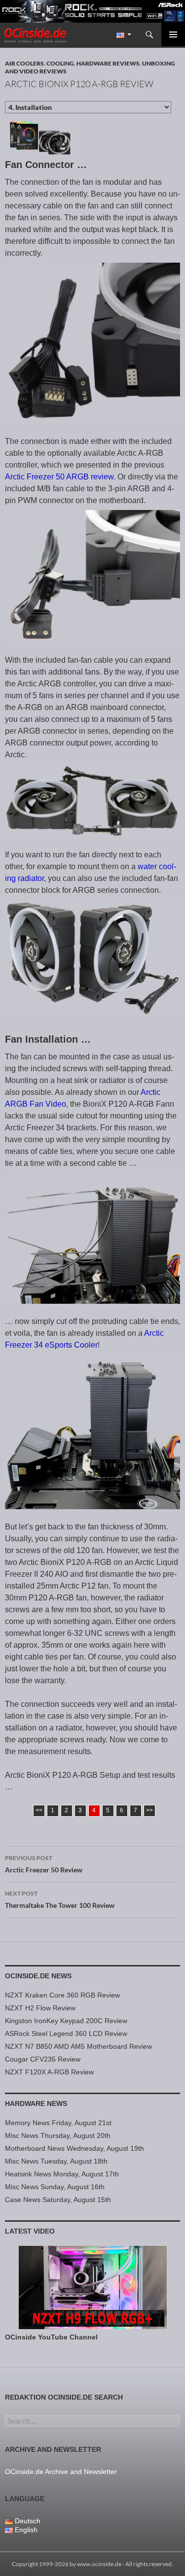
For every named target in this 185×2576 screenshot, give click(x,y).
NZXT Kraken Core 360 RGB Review (62, 1995)
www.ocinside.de (99, 2564)
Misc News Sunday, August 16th (55, 2187)
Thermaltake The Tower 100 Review (60, 1899)
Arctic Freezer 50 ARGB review (59, 477)
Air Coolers (24, 63)
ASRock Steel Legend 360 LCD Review (66, 2034)
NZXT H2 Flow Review (40, 2008)
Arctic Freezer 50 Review (44, 1864)
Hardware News (36, 2103)
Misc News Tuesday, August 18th (56, 2161)
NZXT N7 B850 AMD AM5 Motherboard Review (78, 2046)
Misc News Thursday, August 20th (58, 2135)
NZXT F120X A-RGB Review (49, 2072)
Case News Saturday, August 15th (58, 2200)
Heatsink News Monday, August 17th (62, 2174)
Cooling (60, 63)
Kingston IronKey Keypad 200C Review (66, 2021)
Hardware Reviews (108, 63)
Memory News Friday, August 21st (58, 2123)
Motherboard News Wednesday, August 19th (74, 2148)
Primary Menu (173, 34)
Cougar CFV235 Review (43, 2059)
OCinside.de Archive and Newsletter (61, 2472)
